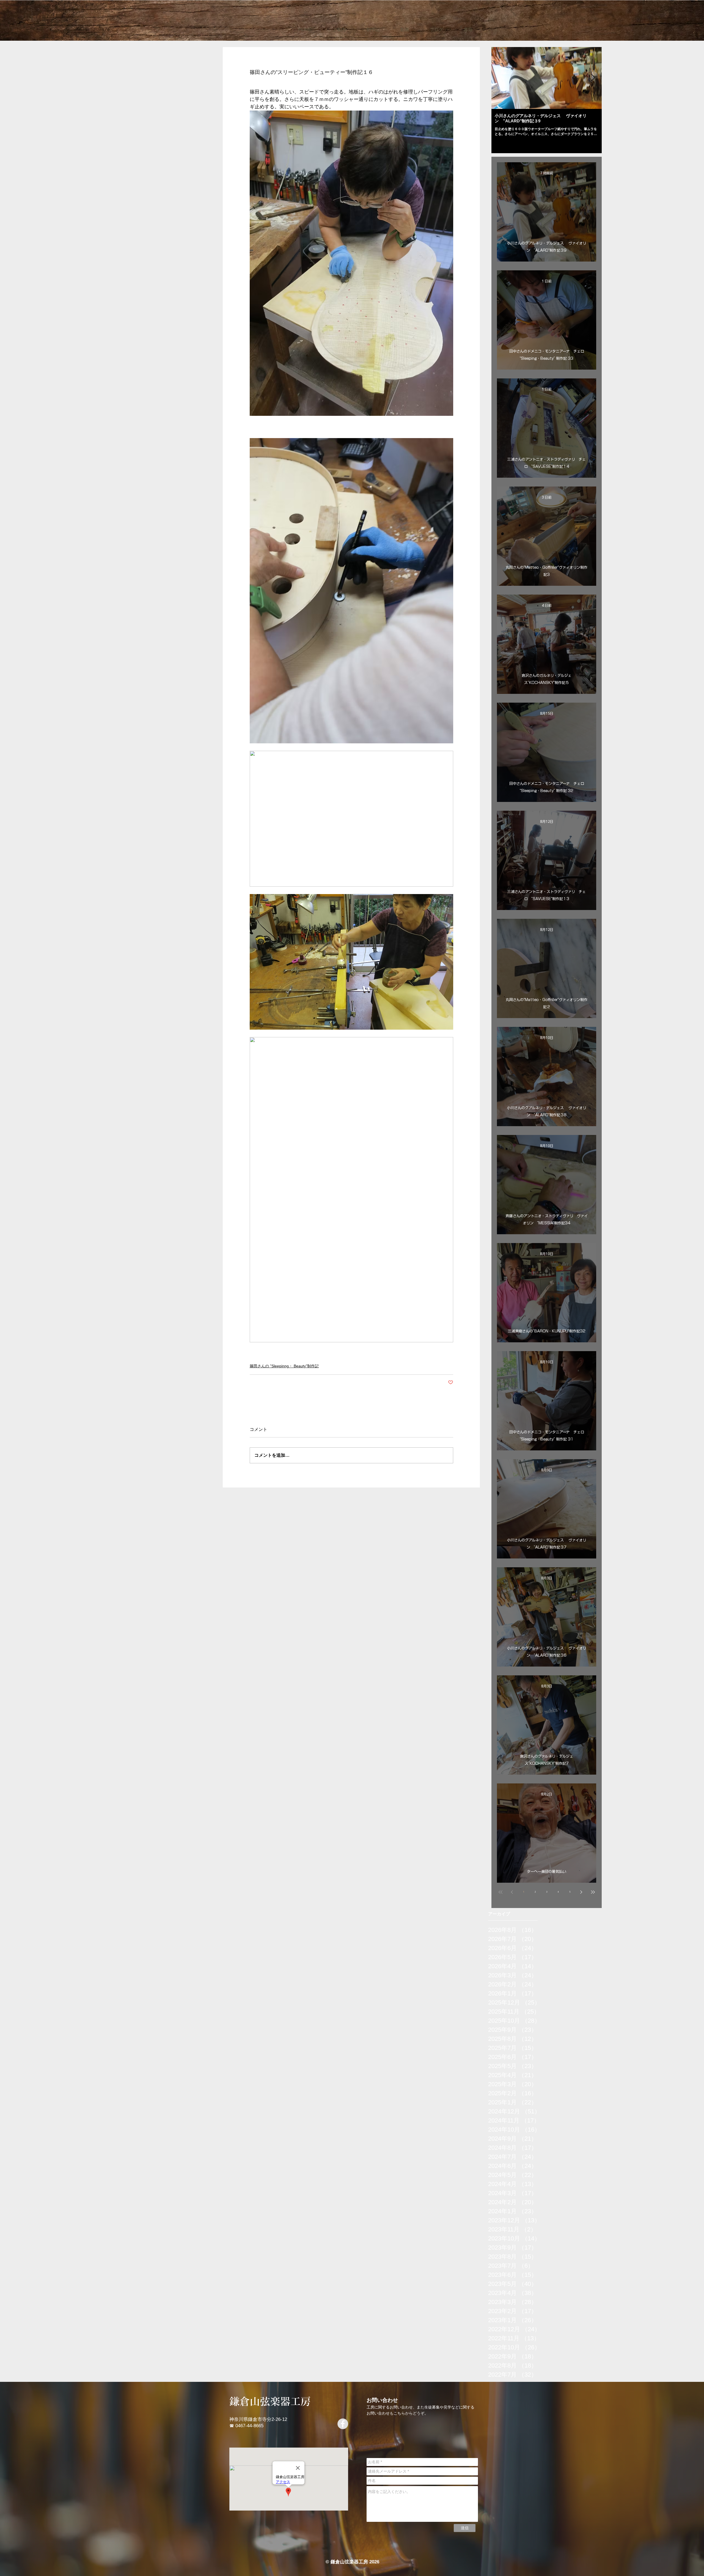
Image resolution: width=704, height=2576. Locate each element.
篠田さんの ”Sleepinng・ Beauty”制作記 (284, 1366)
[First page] (501, 1892)
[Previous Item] (500, 78)
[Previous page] (512, 1892)
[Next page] (581, 1892)
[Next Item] (593, 78)
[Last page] (593, 1892)
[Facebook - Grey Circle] (343, 2424)
